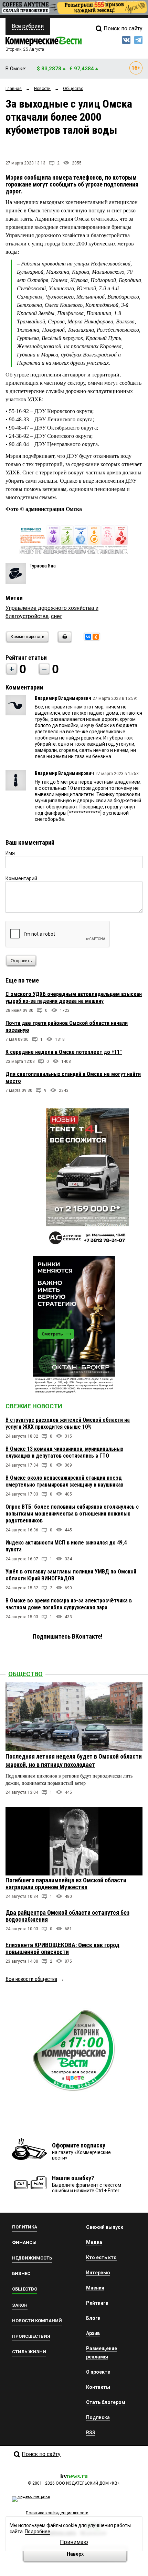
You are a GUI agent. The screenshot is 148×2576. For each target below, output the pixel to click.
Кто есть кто (101, 2257)
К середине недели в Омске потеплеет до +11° (64, 1052)
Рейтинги (97, 2303)
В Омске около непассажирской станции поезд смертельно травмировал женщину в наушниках (64, 1481)
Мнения (95, 2288)
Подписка (98, 2417)
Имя (10, 853)
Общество (25, 1674)
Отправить (21, 961)
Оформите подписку (79, 2145)
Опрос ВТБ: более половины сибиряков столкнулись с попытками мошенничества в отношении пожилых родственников (72, 1514)
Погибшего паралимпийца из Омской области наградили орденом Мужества (66, 1884)
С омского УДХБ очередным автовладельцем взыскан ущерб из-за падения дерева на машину (74, 998)
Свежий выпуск (105, 2227)
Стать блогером (106, 2402)
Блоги (93, 2318)
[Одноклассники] (96, 637)
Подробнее (38, 2532)
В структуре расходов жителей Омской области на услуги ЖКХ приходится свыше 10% (68, 1423)
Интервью (98, 2273)
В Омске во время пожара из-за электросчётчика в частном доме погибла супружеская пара (69, 1604)
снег (57, 616)
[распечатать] (64, 641)
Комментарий (21, 878)
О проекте (98, 2372)
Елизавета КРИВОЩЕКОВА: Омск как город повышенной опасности (62, 1948)
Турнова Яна (43, 566)
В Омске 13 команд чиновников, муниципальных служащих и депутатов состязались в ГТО (64, 1452)
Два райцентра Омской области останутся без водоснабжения (67, 1916)
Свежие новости (34, 1406)
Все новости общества (31, 1979)
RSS (91, 2433)
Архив (93, 2333)
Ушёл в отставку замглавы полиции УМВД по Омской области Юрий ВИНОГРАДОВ (71, 1575)
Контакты (98, 2387)
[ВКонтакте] (88, 637)
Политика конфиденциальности (57, 2513)
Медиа (94, 2242)
